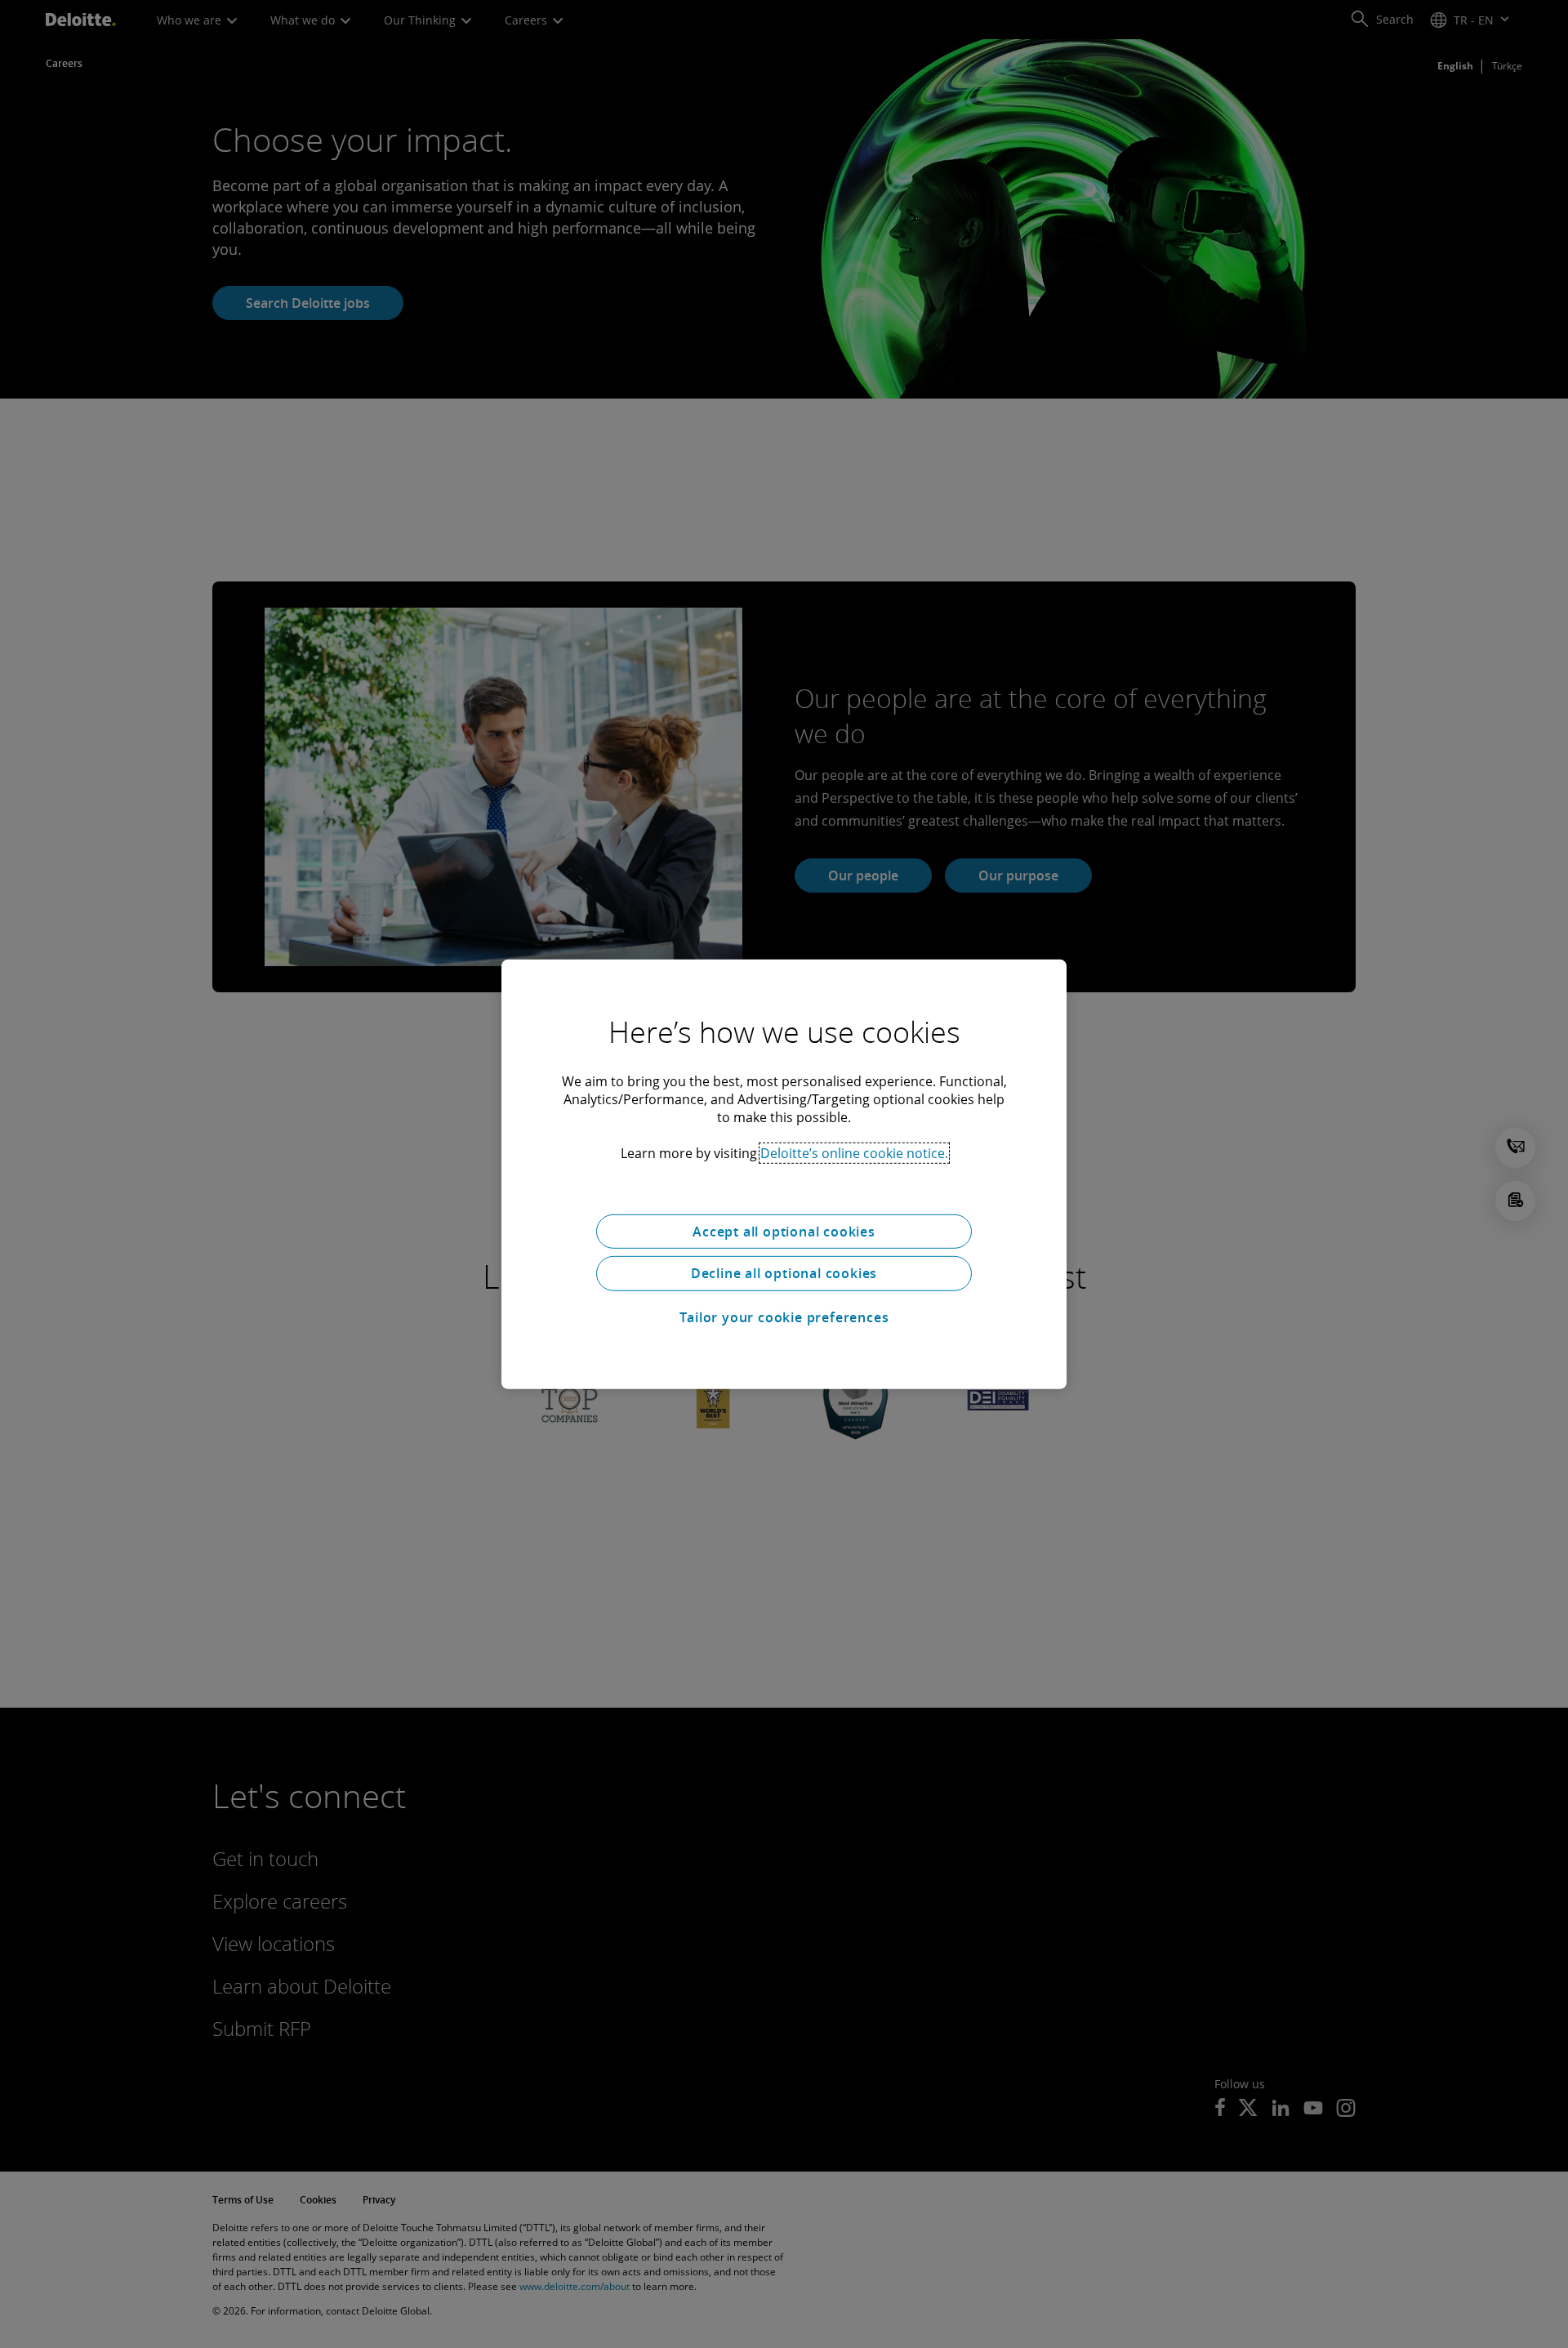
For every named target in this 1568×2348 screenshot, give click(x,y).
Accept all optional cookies (784, 1231)
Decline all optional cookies (784, 1273)
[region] (784, 1174)
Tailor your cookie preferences (784, 1317)
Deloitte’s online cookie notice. (854, 1152)
